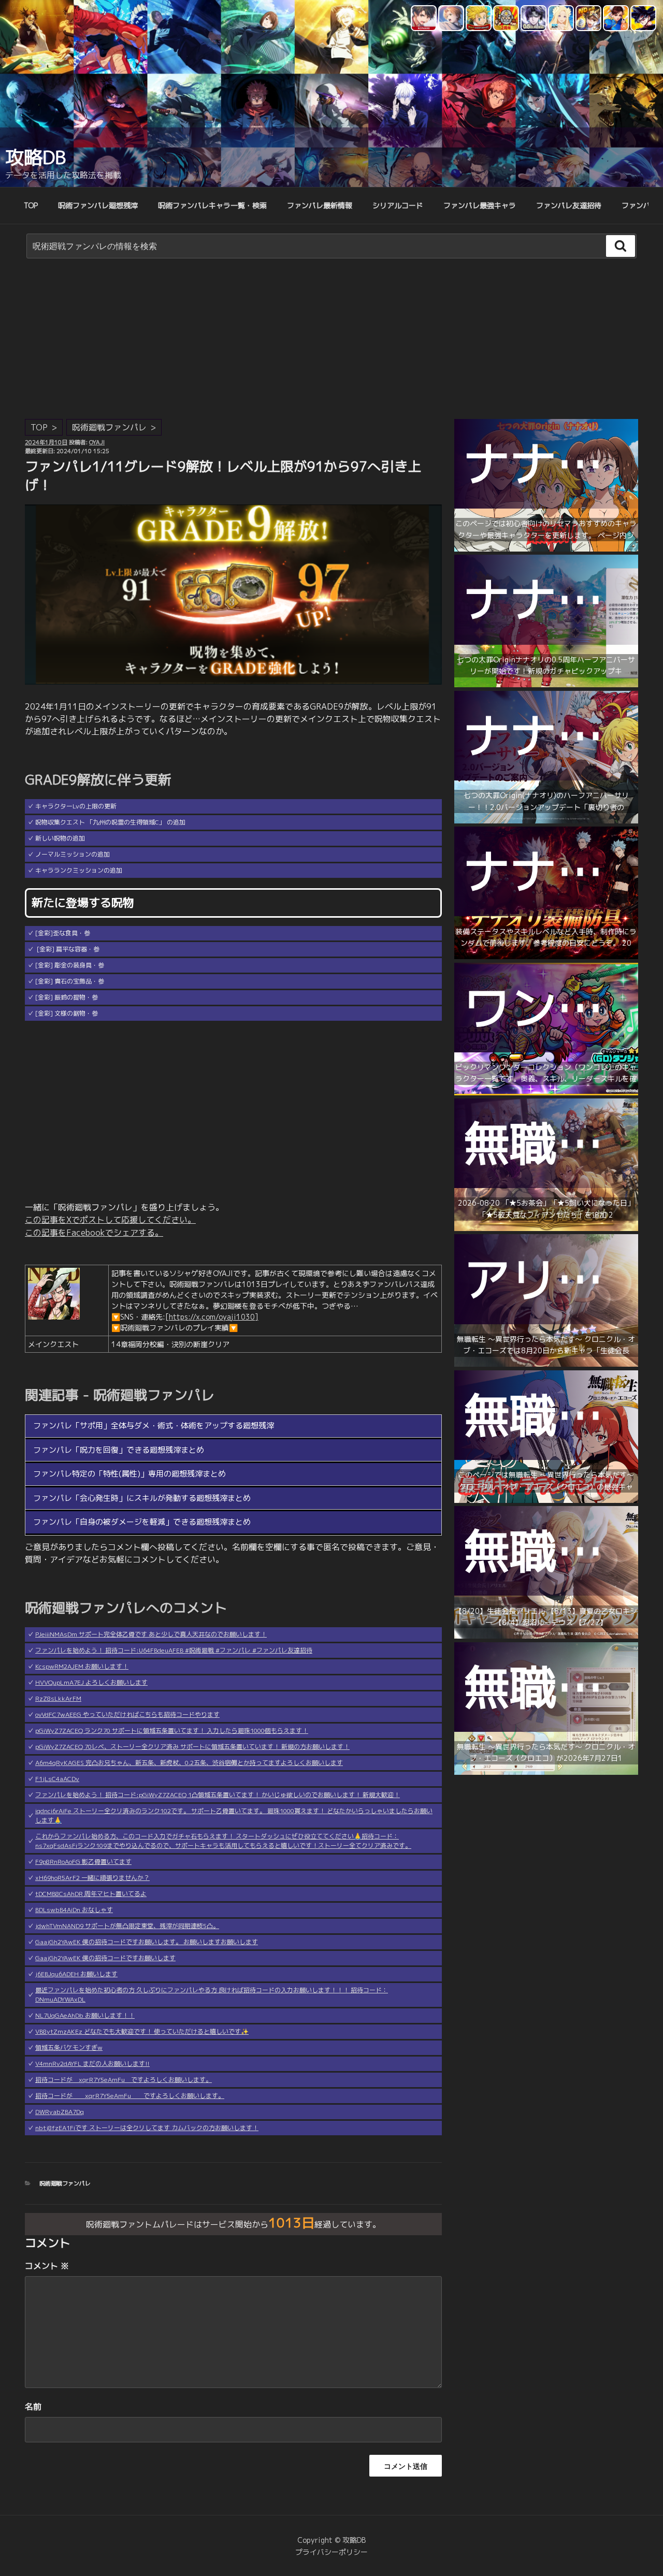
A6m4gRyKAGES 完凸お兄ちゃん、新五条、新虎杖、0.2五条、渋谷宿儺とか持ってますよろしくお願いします (189, 1763)
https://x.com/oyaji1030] (214, 1317)
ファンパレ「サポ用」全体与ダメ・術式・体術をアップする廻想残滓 (154, 1426)
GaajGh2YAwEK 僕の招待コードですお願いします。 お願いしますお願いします (147, 1942)
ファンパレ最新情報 (320, 205)
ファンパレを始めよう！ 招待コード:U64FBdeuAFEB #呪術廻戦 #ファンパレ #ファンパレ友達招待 (174, 1650)
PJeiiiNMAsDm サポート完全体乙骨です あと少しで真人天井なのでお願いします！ (151, 1634)
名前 (33, 2407)
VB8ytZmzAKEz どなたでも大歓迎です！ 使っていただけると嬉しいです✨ (142, 2031)
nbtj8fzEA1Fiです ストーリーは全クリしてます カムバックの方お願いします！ (147, 2128)
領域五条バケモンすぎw (69, 2047)
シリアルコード (398, 205)
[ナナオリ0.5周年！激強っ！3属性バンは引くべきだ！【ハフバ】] (546, 684)
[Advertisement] (331, 341)
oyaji (97, 442)
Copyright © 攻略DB (331, 2540)
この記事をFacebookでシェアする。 (94, 1233)
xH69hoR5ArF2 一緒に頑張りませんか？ (92, 1878)
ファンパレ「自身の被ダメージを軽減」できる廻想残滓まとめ (142, 1522)
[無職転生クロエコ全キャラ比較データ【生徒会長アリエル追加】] (546, 1636)
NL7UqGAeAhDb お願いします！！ (85, 2015)
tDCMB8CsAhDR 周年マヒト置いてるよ (91, 1894)
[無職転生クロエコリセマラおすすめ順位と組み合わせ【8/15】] (546, 1772)
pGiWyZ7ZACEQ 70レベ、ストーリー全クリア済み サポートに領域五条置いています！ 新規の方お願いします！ (192, 1747)
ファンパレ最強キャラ (480, 205)
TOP (31, 205)
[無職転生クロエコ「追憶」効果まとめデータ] (546, 1228)
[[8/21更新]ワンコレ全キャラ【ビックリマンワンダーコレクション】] (546, 1092)
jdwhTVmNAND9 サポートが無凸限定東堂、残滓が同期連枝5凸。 (127, 1926)
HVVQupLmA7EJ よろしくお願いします (91, 1682)
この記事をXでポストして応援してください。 (110, 1220)
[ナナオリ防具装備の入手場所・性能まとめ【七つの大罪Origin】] (546, 956)
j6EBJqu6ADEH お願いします (76, 1974)
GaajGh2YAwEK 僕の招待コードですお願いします (105, 1958)
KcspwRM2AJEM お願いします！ (82, 1666)
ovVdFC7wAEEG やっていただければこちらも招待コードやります (127, 1714)
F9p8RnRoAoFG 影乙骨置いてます (83, 1862)
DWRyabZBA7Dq (60, 2112)
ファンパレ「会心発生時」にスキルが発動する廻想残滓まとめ (142, 1498)
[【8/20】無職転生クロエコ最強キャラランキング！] (546, 1500)
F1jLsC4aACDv (57, 1779)
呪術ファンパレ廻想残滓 (98, 205)
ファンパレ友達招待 (569, 205)
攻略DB (35, 157)
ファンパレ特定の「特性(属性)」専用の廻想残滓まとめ (129, 1474)
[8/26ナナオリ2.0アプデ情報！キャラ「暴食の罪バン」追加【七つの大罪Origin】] (546, 821)
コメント (47, 2266)
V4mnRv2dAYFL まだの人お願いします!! (92, 2064)
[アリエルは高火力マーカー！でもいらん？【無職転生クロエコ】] (546, 1364)
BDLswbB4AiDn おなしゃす (74, 1910)
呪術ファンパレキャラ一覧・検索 (212, 205)
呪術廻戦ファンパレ (109, 427)
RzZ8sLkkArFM (58, 1698)
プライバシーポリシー (331, 2552)
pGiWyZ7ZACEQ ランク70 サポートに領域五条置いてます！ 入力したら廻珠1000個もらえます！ (172, 1731)
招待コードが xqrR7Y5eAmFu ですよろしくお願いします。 (124, 2080)
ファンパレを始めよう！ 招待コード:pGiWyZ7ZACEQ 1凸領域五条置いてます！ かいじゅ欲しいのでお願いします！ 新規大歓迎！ (218, 1795)
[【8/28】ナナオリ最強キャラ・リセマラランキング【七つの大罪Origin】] (546, 549)
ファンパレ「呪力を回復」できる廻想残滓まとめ (119, 1450)
